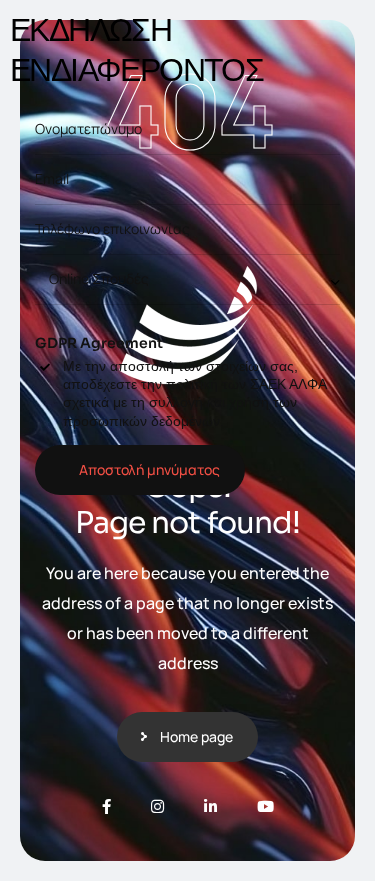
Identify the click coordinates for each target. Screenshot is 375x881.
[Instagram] (157, 806)
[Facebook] (106, 806)
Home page (196, 736)
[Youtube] (265, 806)
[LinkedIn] (210, 806)
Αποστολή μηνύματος (149, 469)
